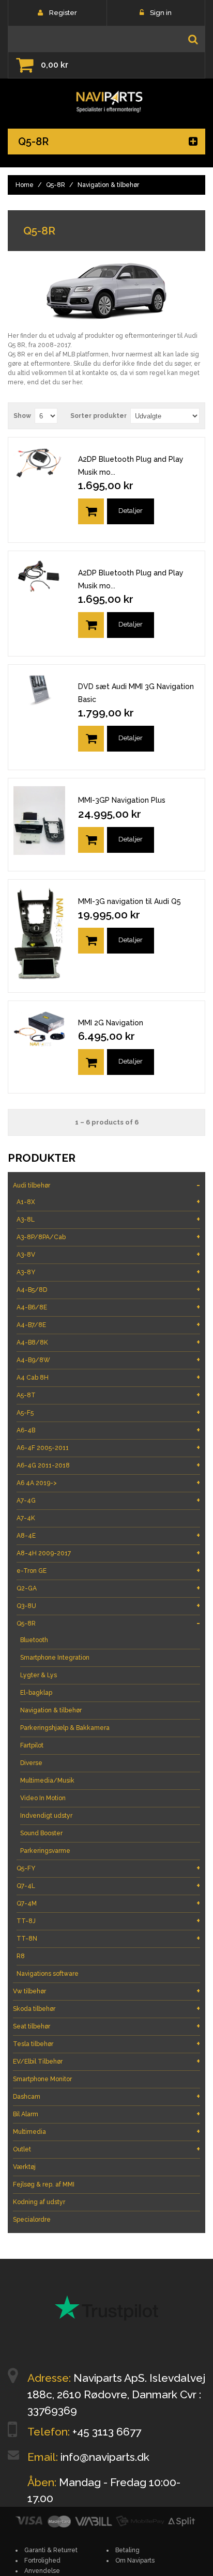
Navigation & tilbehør (51, 1710)
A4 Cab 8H (108, 1377)
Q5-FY (108, 1868)
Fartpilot (32, 1745)
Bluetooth (34, 1640)
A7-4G (108, 1500)
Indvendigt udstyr (46, 1816)
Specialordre (32, 2220)
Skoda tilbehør (106, 2009)
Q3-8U (108, 1606)
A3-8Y (108, 1272)
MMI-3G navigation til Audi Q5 (130, 901)
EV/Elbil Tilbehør (106, 2061)
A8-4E (108, 1535)
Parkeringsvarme (45, 1851)
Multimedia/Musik (47, 1781)
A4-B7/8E (108, 1325)
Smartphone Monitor (42, 2079)
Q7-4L (108, 1886)
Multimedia (106, 2132)
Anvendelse (42, 2571)
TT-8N (108, 1938)
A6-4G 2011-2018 (108, 1465)
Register (63, 13)
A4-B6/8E (108, 1307)
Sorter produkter (98, 416)
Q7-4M (108, 1903)
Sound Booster (41, 1833)
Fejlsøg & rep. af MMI (44, 2184)
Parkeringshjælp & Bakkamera (65, 1728)
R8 (21, 1956)
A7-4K (26, 1518)
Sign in (161, 13)
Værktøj (24, 2167)
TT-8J (108, 1921)
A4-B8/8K (108, 1342)
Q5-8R (56, 185)
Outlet (106, 2149)
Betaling (127, 2550)
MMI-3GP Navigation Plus (122, 800)
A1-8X (108, 1202)
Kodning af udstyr (39, 2202)
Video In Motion (43, 1798)
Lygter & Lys (39, 1675)
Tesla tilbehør (106, 2044)
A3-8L (108, 1219)
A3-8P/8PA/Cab (108, 1237)
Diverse (31, 1763)
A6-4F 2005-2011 (108, 1448)
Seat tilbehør (106, 2026)
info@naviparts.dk (105, 2457)
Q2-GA (108, 1588)
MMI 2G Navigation (111, 1023)
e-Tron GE (108, 1571)
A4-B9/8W (108, 1360)
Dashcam (106, 2096)
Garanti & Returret (51, 2550)
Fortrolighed (42, 2561)
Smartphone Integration (55, 1658)
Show (22, 416)
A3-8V (108, 1254)
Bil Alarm (106, 2114)
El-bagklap (36, 1693)
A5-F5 (108, 1412)
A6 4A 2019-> (108, 1483)
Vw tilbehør (106, 1991)
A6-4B (108, 1430)
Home (25, 185)
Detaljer (131, 511)
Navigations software (48, 1974)
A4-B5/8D (108, 1290)
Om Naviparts (135, 2561)
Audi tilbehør (106, 1185)
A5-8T (108, 1395)
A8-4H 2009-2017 (108, 1553)
